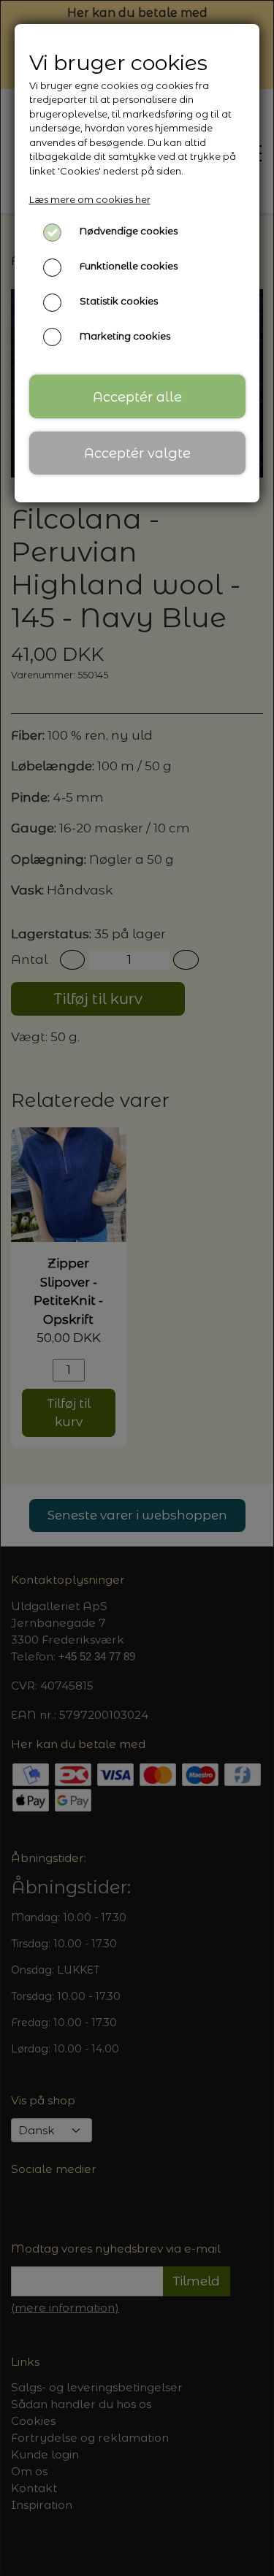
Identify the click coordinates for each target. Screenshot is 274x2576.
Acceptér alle (137, 397)
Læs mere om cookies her (90, 199)
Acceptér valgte (137, 453)
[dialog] (137, 1288)
